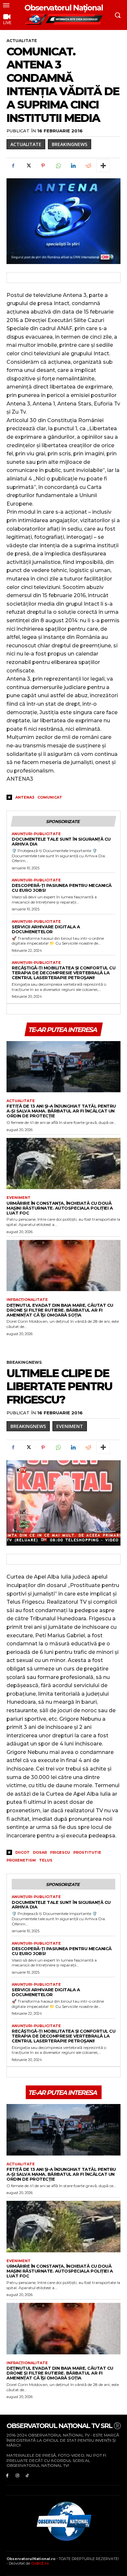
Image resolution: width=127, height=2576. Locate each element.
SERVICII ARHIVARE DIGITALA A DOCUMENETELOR (46, 929)
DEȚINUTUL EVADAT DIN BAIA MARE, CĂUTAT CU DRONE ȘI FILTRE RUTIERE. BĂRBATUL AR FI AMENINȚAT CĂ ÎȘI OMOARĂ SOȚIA (60, 1310)
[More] (103, 166)
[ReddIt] (88, 166)
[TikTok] (28, 2475)
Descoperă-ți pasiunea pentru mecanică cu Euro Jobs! (62, 888)
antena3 (25, 797)
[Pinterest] (43, 166)
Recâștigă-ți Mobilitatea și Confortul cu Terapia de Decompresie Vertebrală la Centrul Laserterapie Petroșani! (63, 973)
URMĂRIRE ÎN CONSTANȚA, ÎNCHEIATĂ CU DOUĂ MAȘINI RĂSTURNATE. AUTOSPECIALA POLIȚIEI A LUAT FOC (60, 1208)
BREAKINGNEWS (70, 144)
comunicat (50, 797)
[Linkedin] (73, 166)
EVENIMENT (19, 1198)
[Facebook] (13, 166)
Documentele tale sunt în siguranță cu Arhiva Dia (61, 841)
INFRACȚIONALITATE (27, 1300)
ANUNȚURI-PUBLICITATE (36, 834)
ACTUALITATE (22, 41)
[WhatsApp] (58, 166)
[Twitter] (28, 166)
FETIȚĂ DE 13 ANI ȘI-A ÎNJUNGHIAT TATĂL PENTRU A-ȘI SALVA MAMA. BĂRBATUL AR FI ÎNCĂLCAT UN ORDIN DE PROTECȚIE (61, 1111)
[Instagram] (17, 2475)
